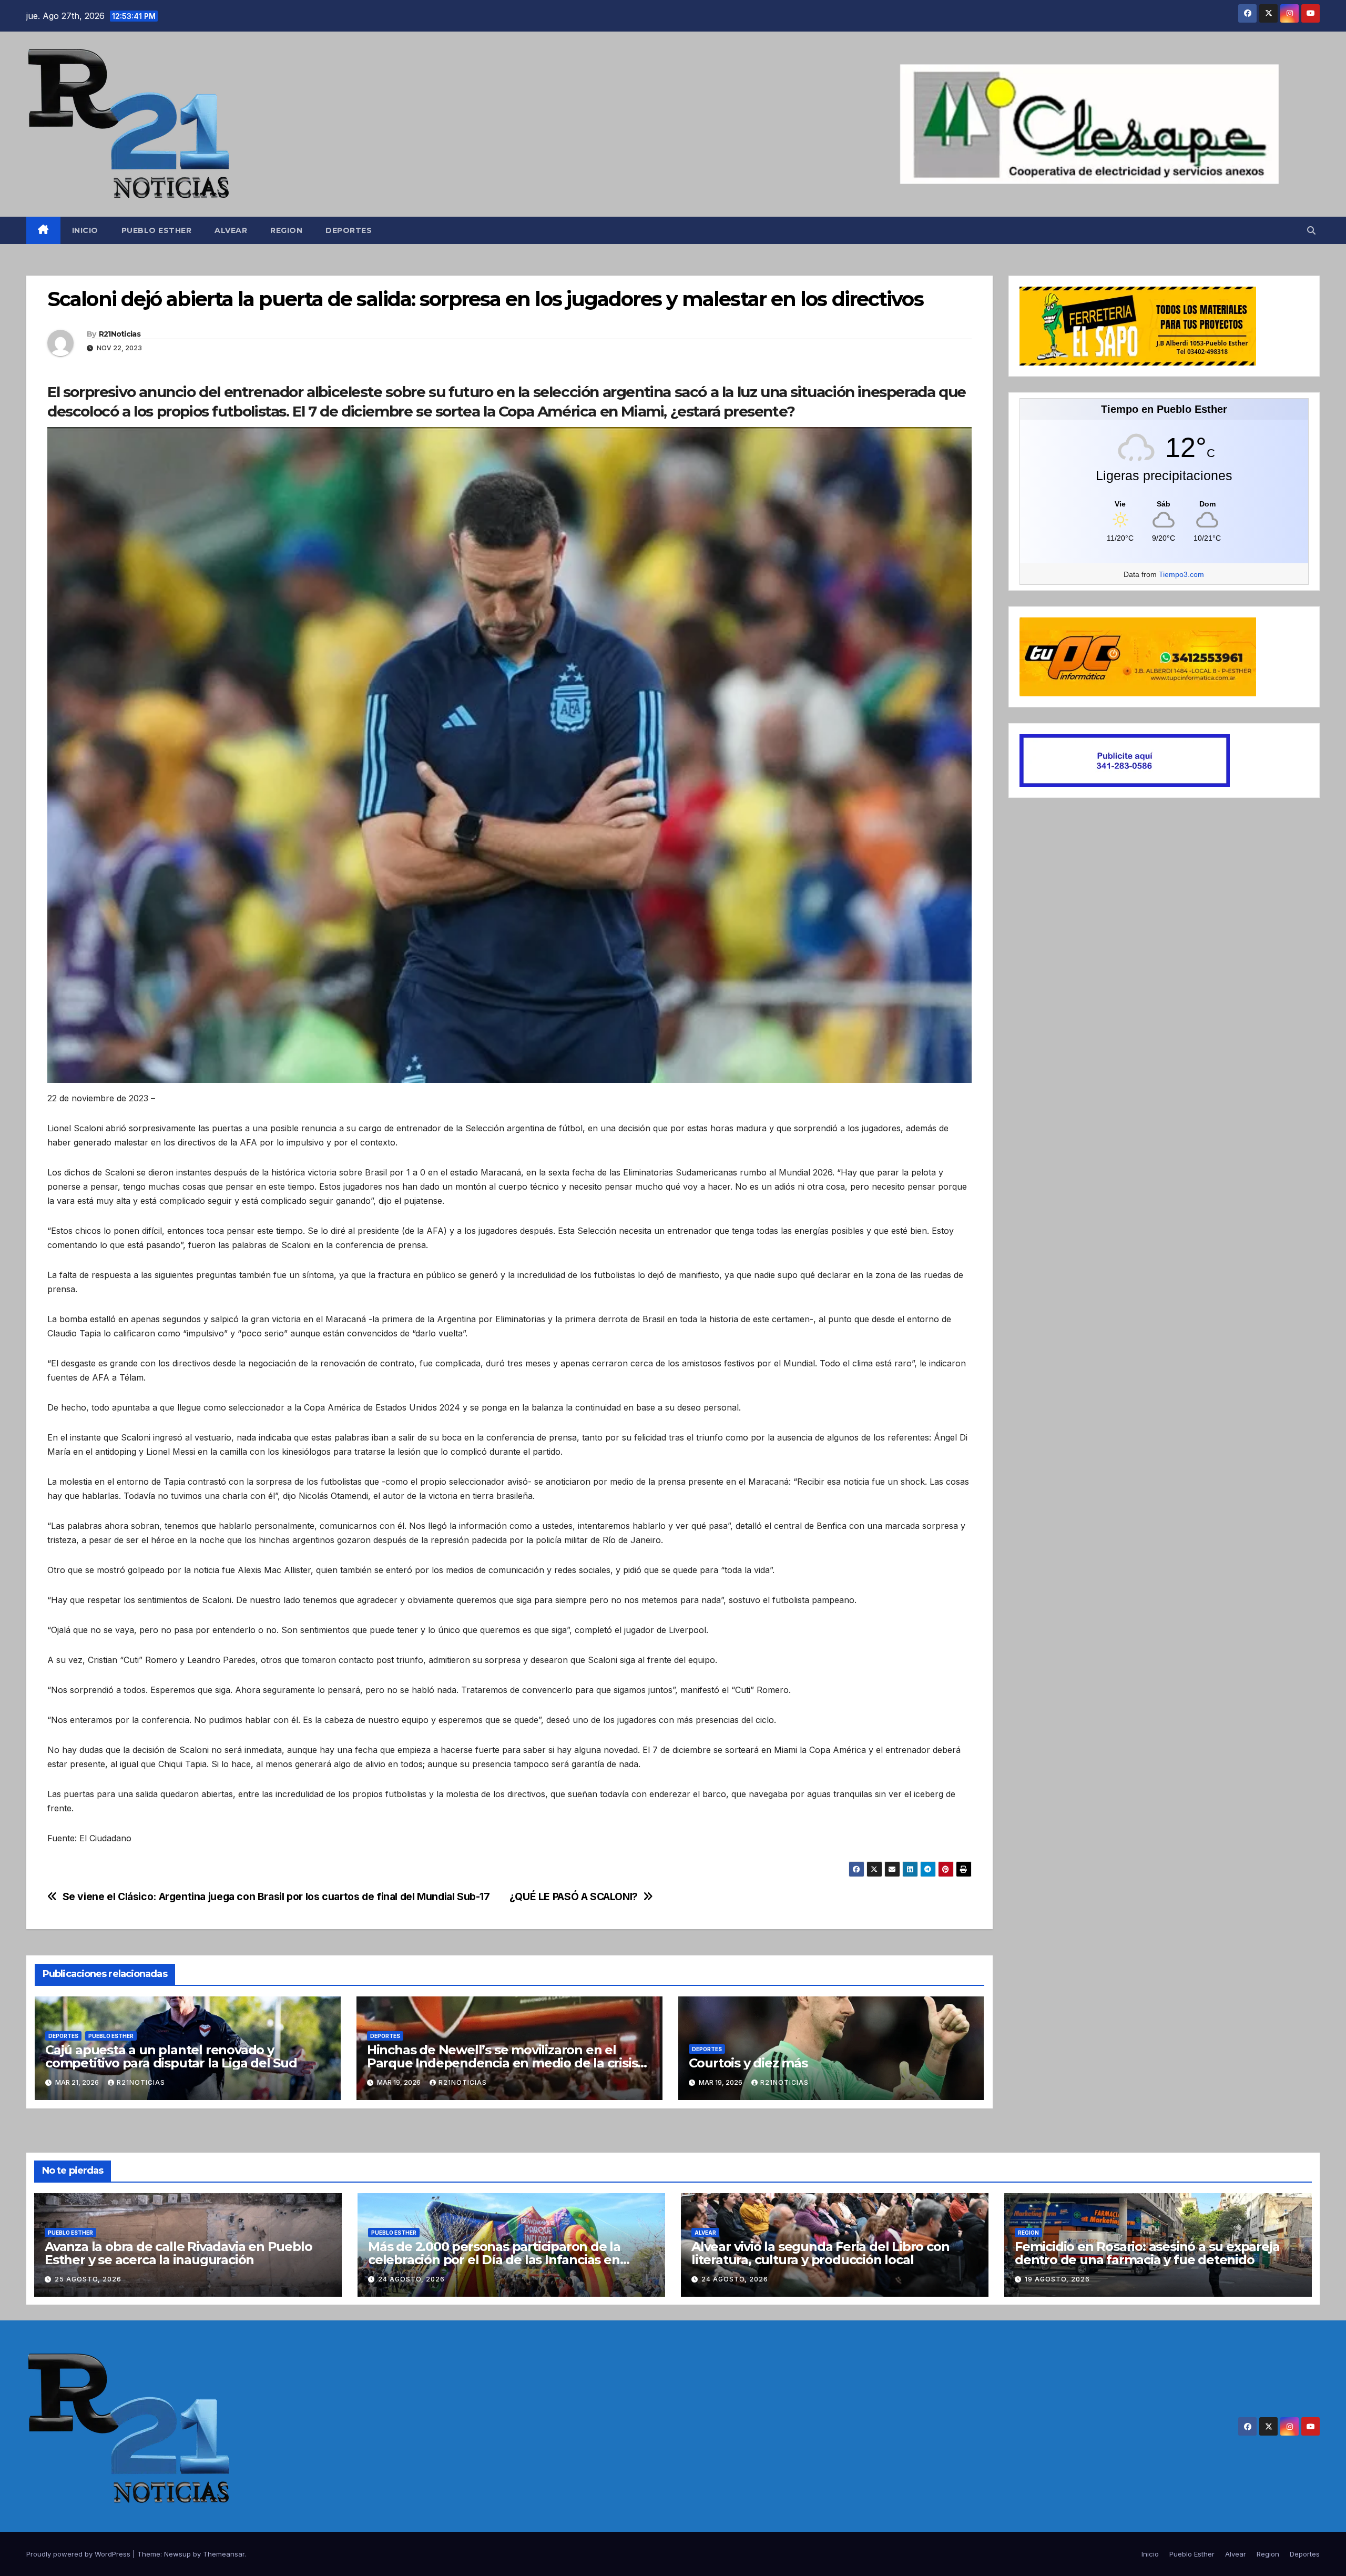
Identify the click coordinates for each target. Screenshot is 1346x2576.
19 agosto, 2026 (1057, 2279)
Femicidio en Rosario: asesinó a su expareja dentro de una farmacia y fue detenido (1147, 2253)
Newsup (177, 2554)
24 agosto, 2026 (411, 2279)
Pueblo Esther (157, 230)
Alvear (231, 230)
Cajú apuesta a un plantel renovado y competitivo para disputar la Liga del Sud (171, 2056)
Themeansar (224, 2554)
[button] (1311, 230)
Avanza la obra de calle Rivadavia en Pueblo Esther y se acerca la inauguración (178, 2253)
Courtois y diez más (748, 2063)
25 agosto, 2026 (88, 2279)
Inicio (85, 230)
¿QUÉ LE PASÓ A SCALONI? (574, 1897)
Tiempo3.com (1181, 574)
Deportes (349, 230)
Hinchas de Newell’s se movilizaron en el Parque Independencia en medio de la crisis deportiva (502, 2063)
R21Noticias (120, 334)
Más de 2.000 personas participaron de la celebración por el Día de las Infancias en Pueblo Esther (494, 2260)
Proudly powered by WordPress (79, 2554)
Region (286, 230)
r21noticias (141, 2082)
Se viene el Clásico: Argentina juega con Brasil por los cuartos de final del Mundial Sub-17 (276, 1897)
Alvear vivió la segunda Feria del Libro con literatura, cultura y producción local (820, 2253)
